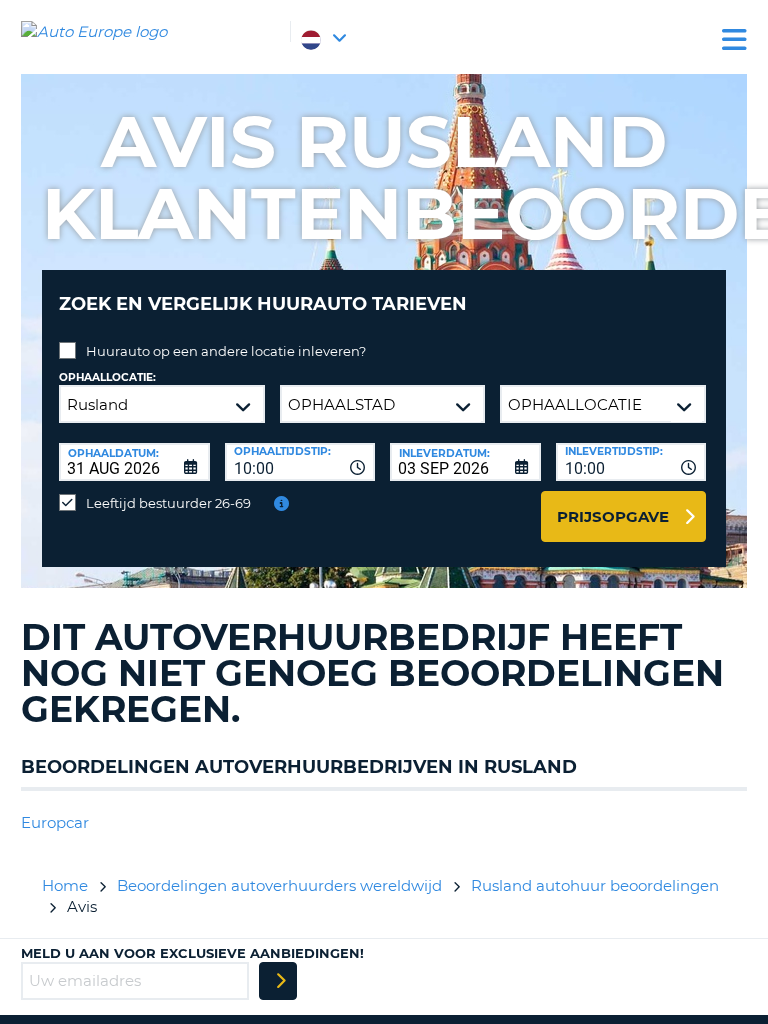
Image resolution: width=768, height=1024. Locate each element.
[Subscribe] (278, 981)
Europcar (55, 822)
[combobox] (300, 462)
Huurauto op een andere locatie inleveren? (226, 351)
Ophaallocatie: (107, 377)
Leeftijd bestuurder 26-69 (168, 503)
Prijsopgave (613, 516)
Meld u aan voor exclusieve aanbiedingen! (192, 953)
